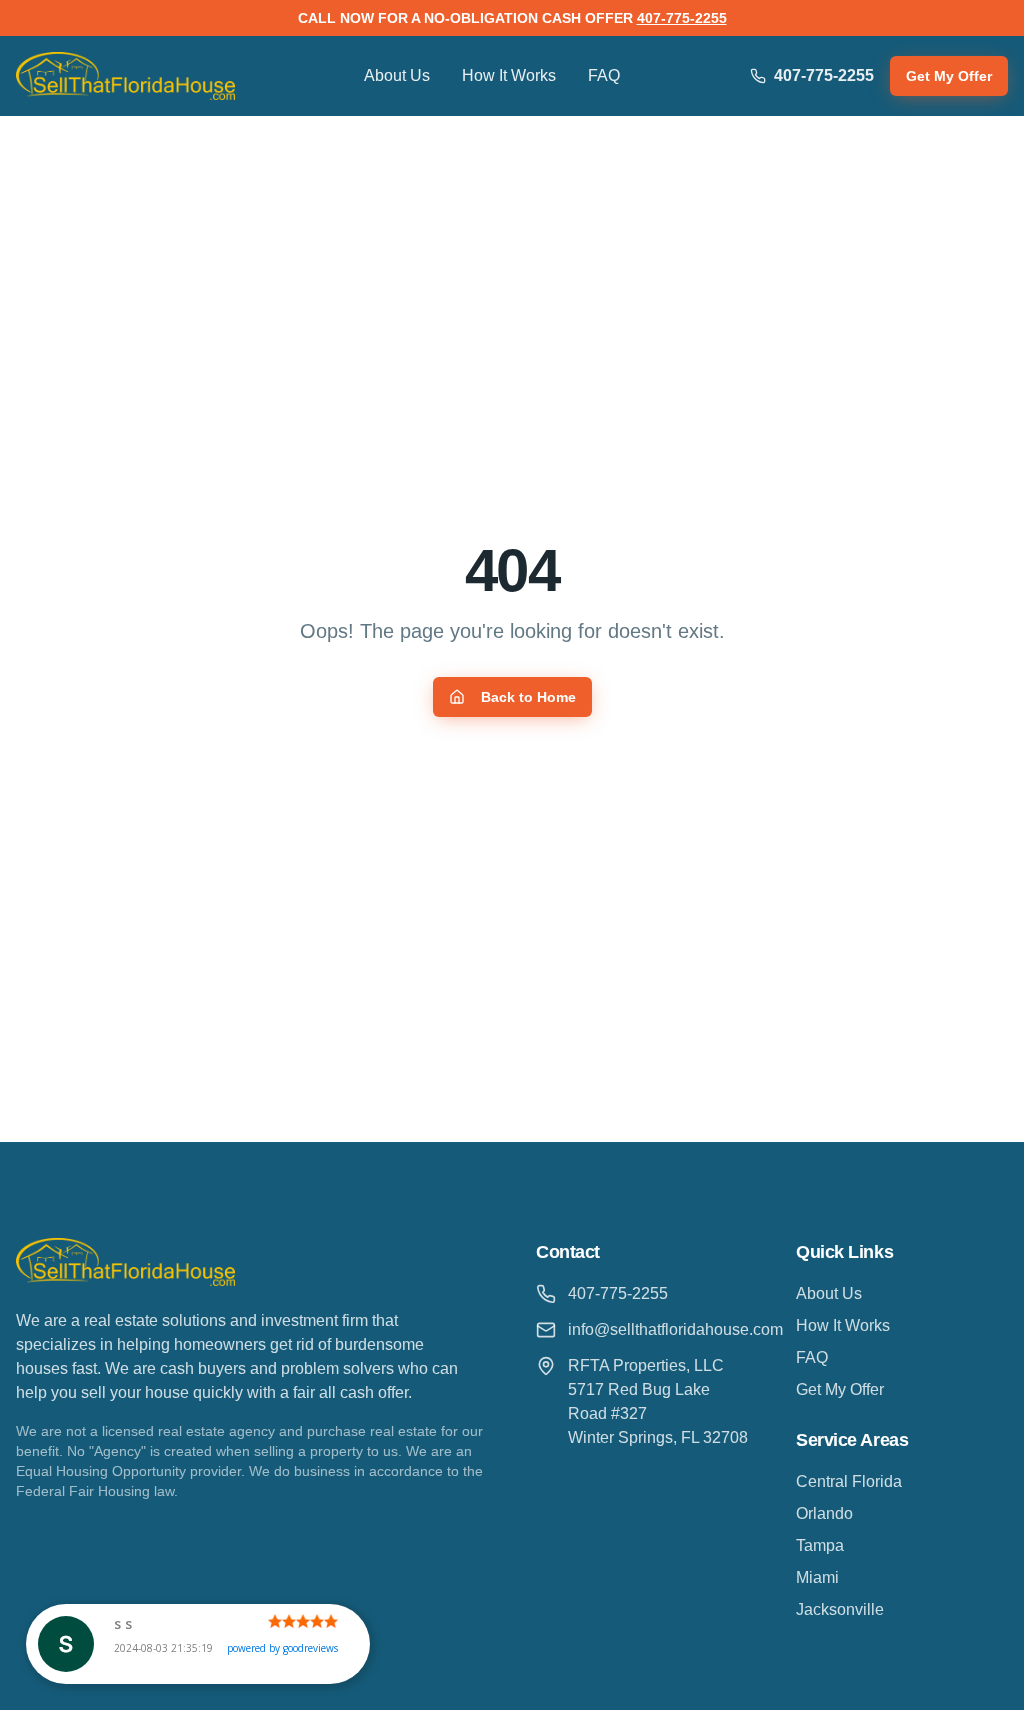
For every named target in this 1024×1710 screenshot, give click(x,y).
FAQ (604, 75)
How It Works (509, 75)
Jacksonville (840, 1609)
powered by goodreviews (282, 1648)
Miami (817, 1577)
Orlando (824, 1513)
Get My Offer (949, 76)
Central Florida (849, 1481)
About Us (397, 75)
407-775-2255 (682, 18)
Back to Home (528, 697)
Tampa (820, 1545)
